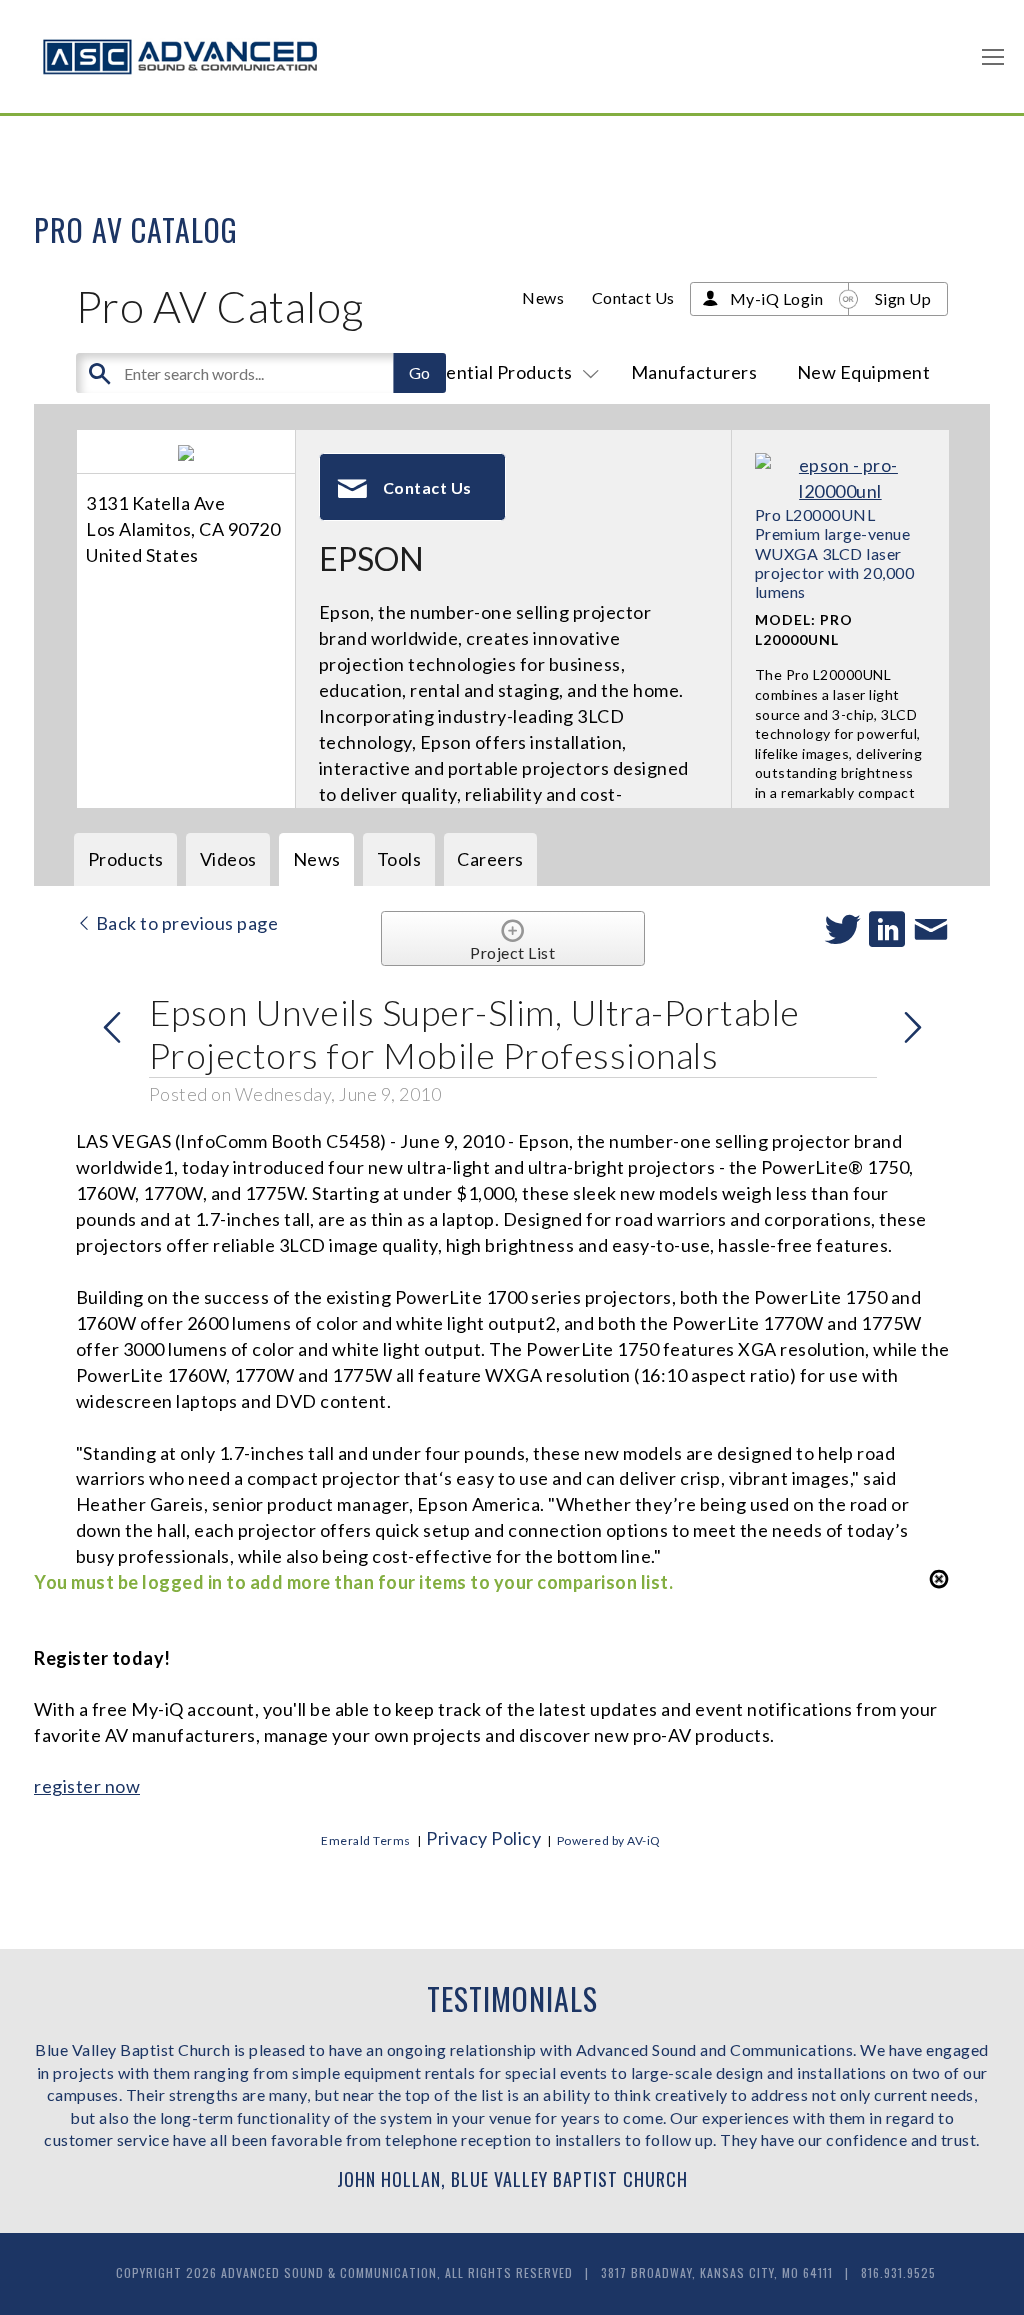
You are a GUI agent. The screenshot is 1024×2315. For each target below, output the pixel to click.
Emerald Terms (366, 1840)
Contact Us (633, 297)
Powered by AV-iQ (609, 1840)
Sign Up (903, 298)
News (543, 297)
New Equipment (864, 372)
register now (87, 1786)
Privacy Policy (483, 1838)
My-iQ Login (777, 298)
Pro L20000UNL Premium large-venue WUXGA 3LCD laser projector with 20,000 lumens (835, 553)
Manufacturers (694, 372)
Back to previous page (185, 923)
